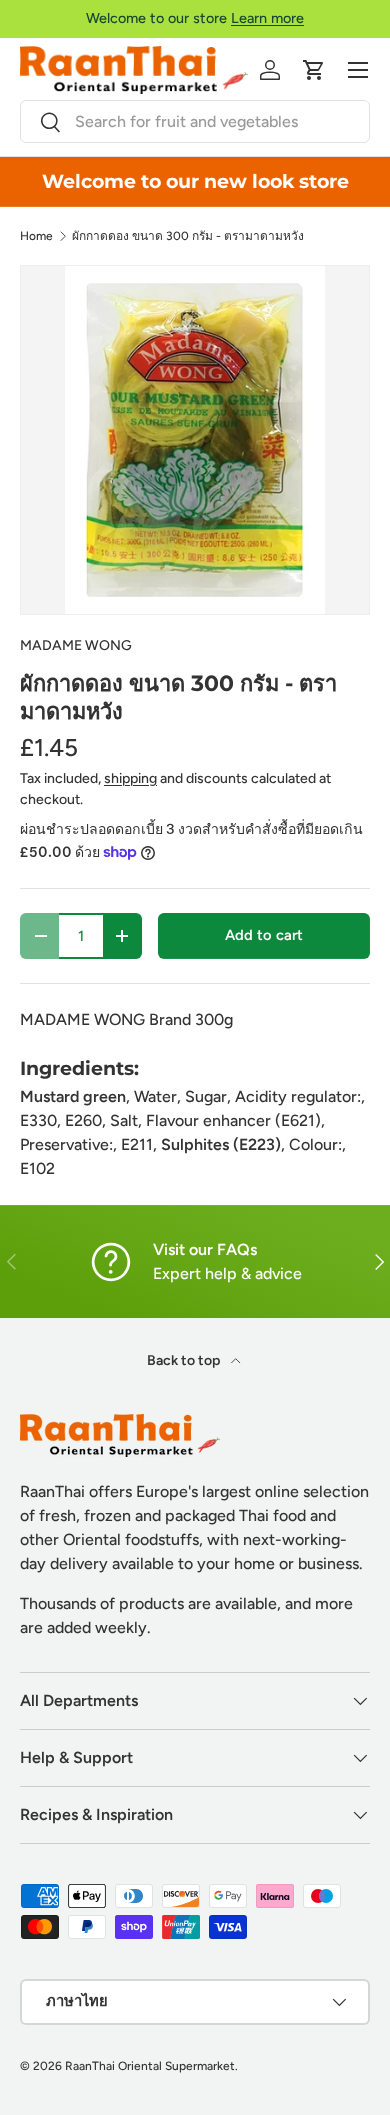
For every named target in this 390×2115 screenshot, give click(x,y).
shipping (130, 778)
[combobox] (195, 121)
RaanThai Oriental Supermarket (150, 2066)
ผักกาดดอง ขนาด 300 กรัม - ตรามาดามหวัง (188, 236)
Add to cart (264, 935)
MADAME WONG (76, 645)
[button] (314, 70)
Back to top (185, 1360)
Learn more (267, 18)
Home (36, 236)
